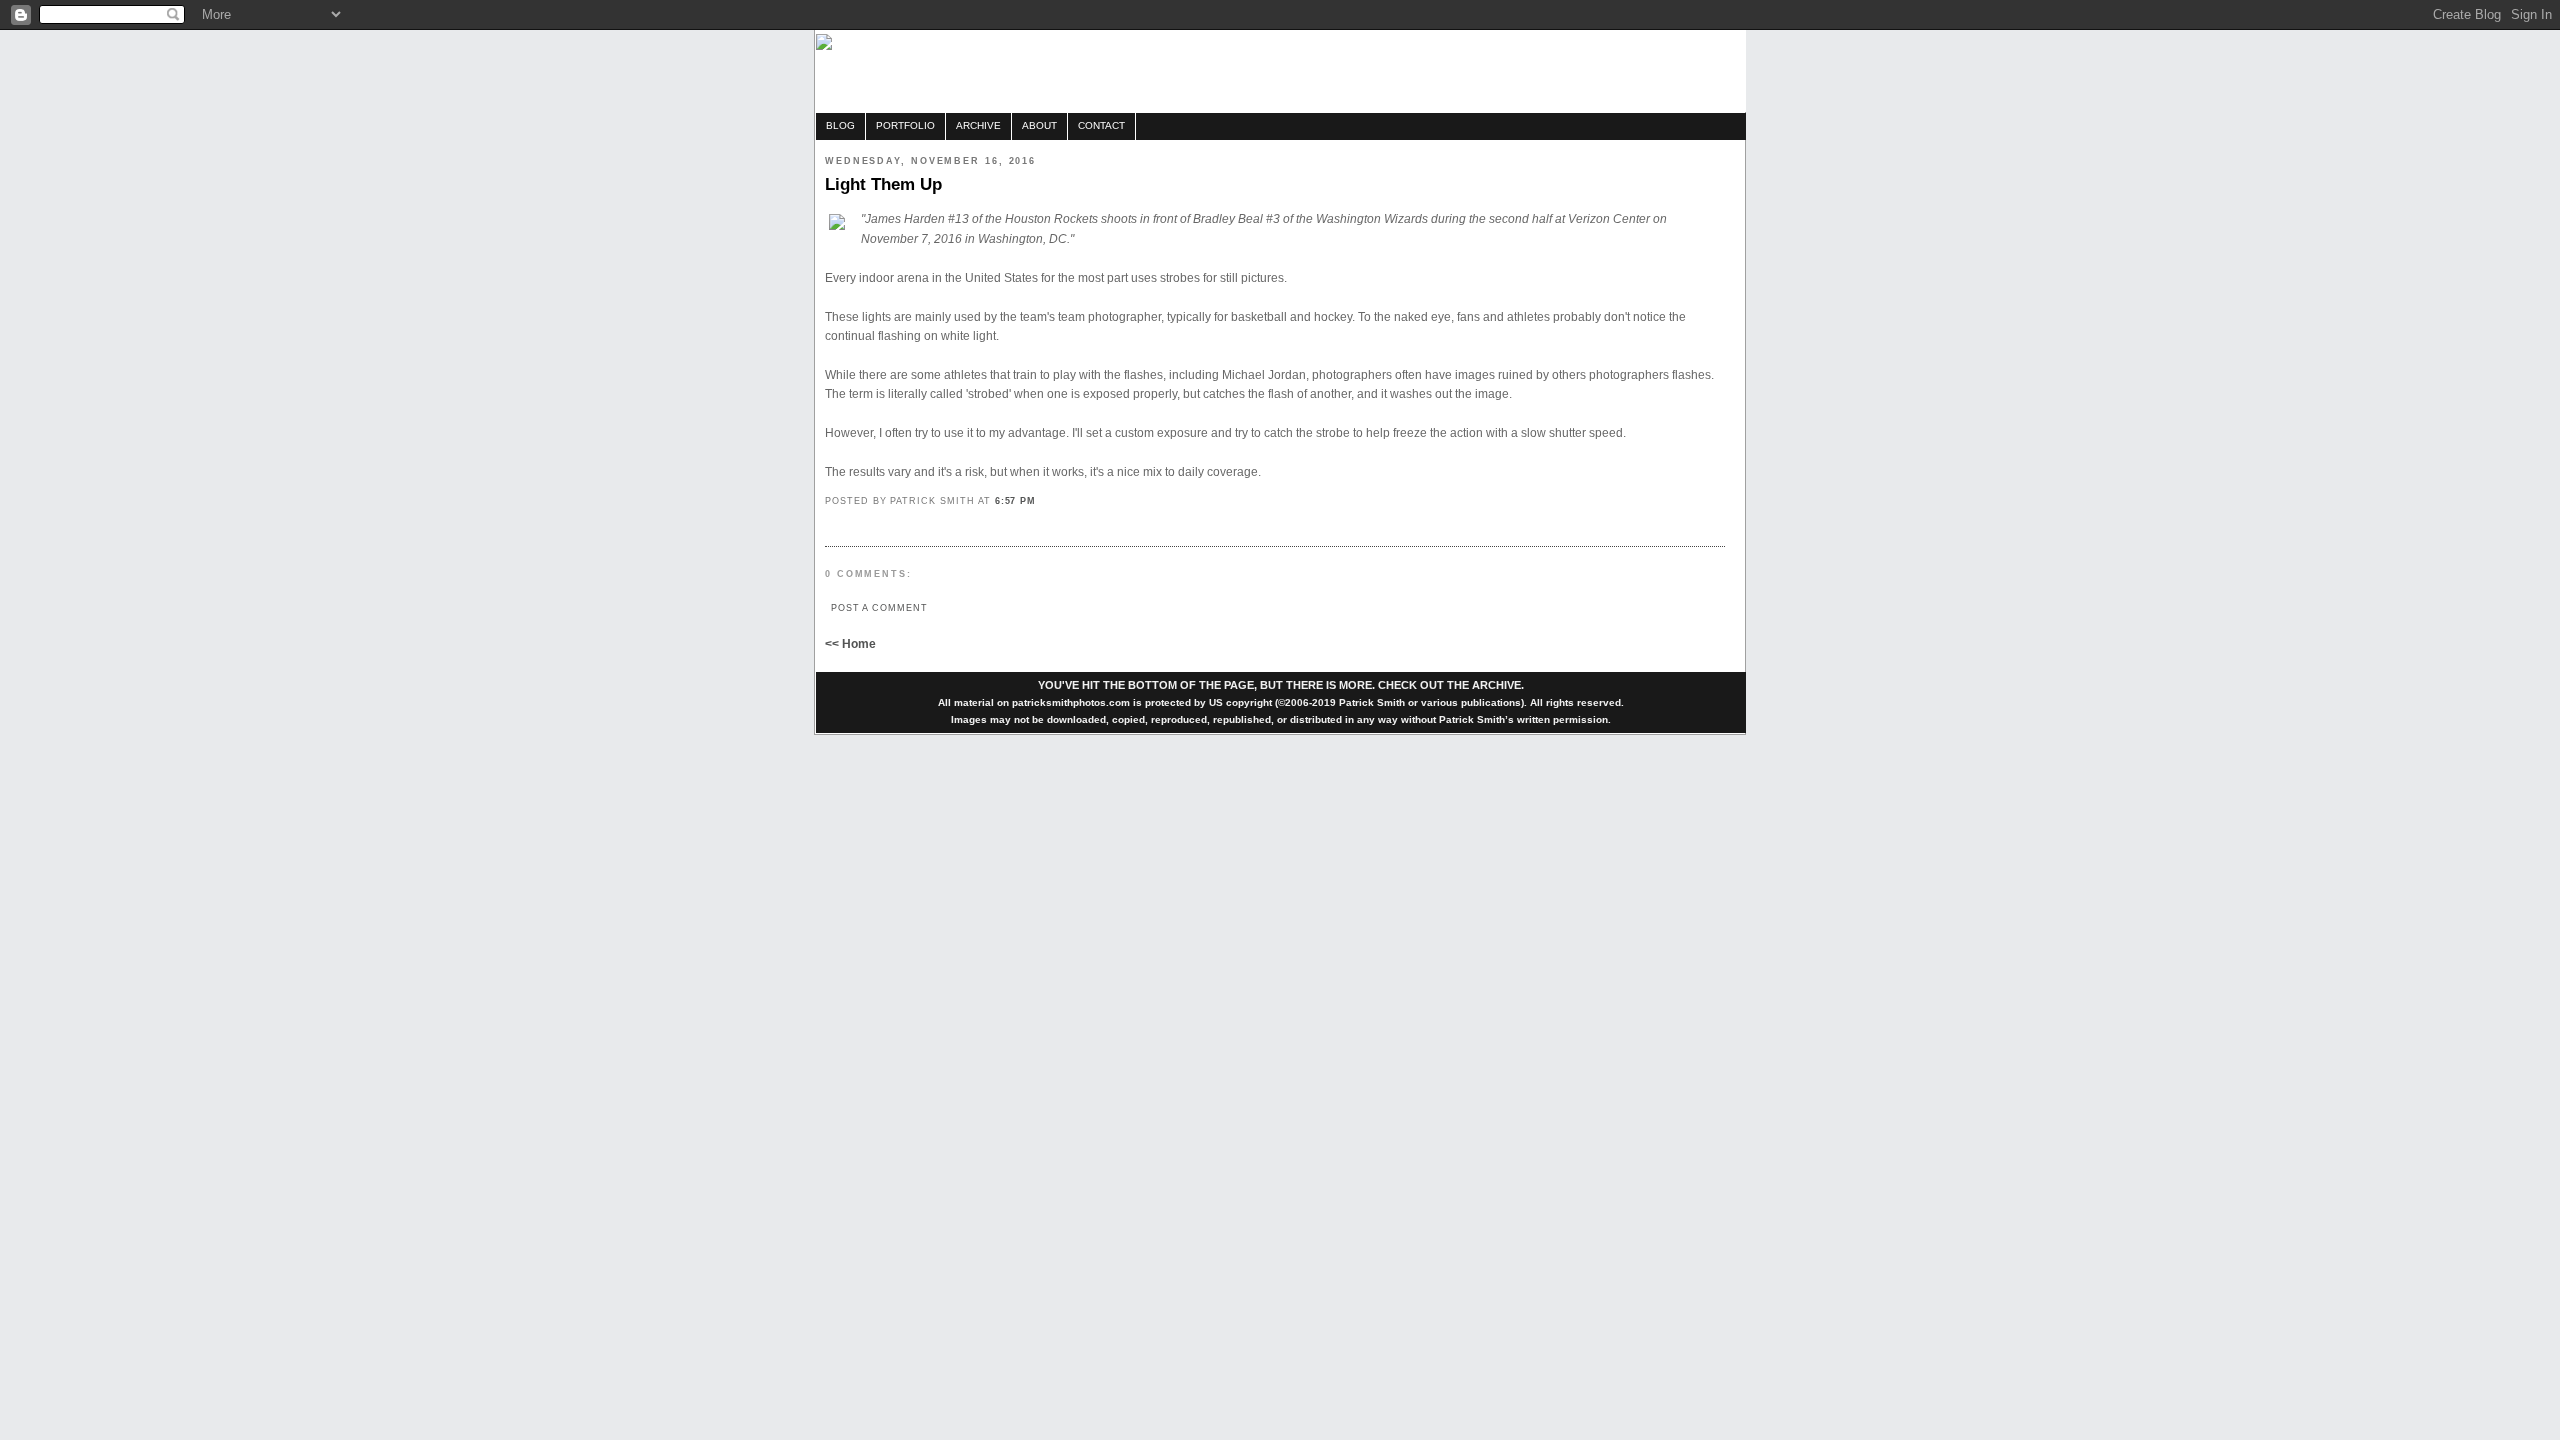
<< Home (850, 644)
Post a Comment (879, 607)
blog (840, 125)
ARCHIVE (1496, 685)
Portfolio (905, 125)
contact (1101, 125)
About (1039, 125)
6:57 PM (1016, 500)
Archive (978, 125)
